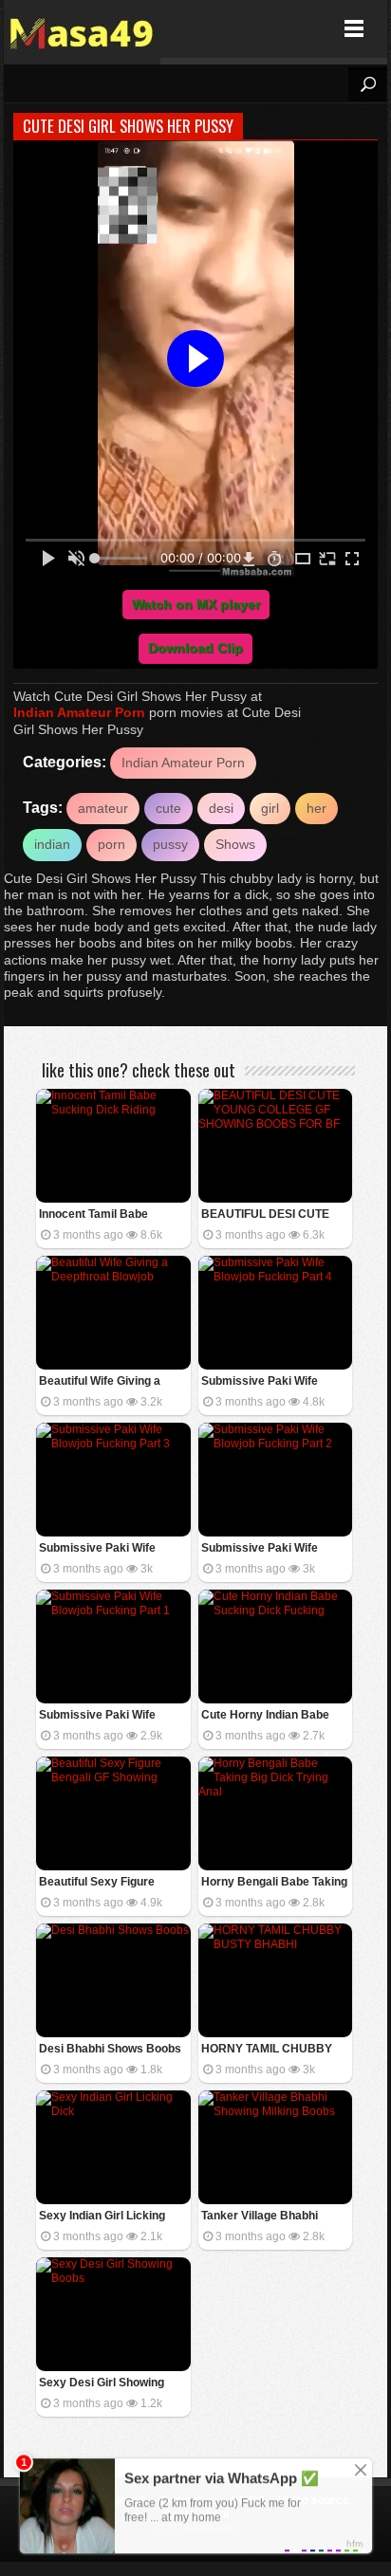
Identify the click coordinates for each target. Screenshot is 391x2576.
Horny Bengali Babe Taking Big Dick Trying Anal (274, 1883)
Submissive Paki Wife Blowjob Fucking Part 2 (263, 1549)
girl (270, 808)
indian (52, 844)
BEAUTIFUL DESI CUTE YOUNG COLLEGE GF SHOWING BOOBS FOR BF (273, 1215)
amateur (103, 808)
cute (168, 808)
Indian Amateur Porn (79, 712)
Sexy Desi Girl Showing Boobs (102, 2384)
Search (367, 84)
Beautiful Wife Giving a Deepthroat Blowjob (100, 1382)
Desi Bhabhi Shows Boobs (110, 2049)
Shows (235, 844)
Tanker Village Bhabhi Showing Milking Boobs (263, 2217)
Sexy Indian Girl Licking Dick (102, 2217)
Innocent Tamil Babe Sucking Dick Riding (93, 1215)
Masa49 (82, 29)
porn (112, 844)
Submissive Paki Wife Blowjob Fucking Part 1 (101, 1716)
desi (221, 808)
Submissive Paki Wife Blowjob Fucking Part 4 (263, 1382)
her (317, 808)
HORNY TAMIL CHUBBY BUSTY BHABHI (267, 2050)
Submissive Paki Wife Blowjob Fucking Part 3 (101, 1549)
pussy (170, 844)
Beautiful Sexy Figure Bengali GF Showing (97, 1883)
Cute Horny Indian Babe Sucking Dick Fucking (265, 1716)
